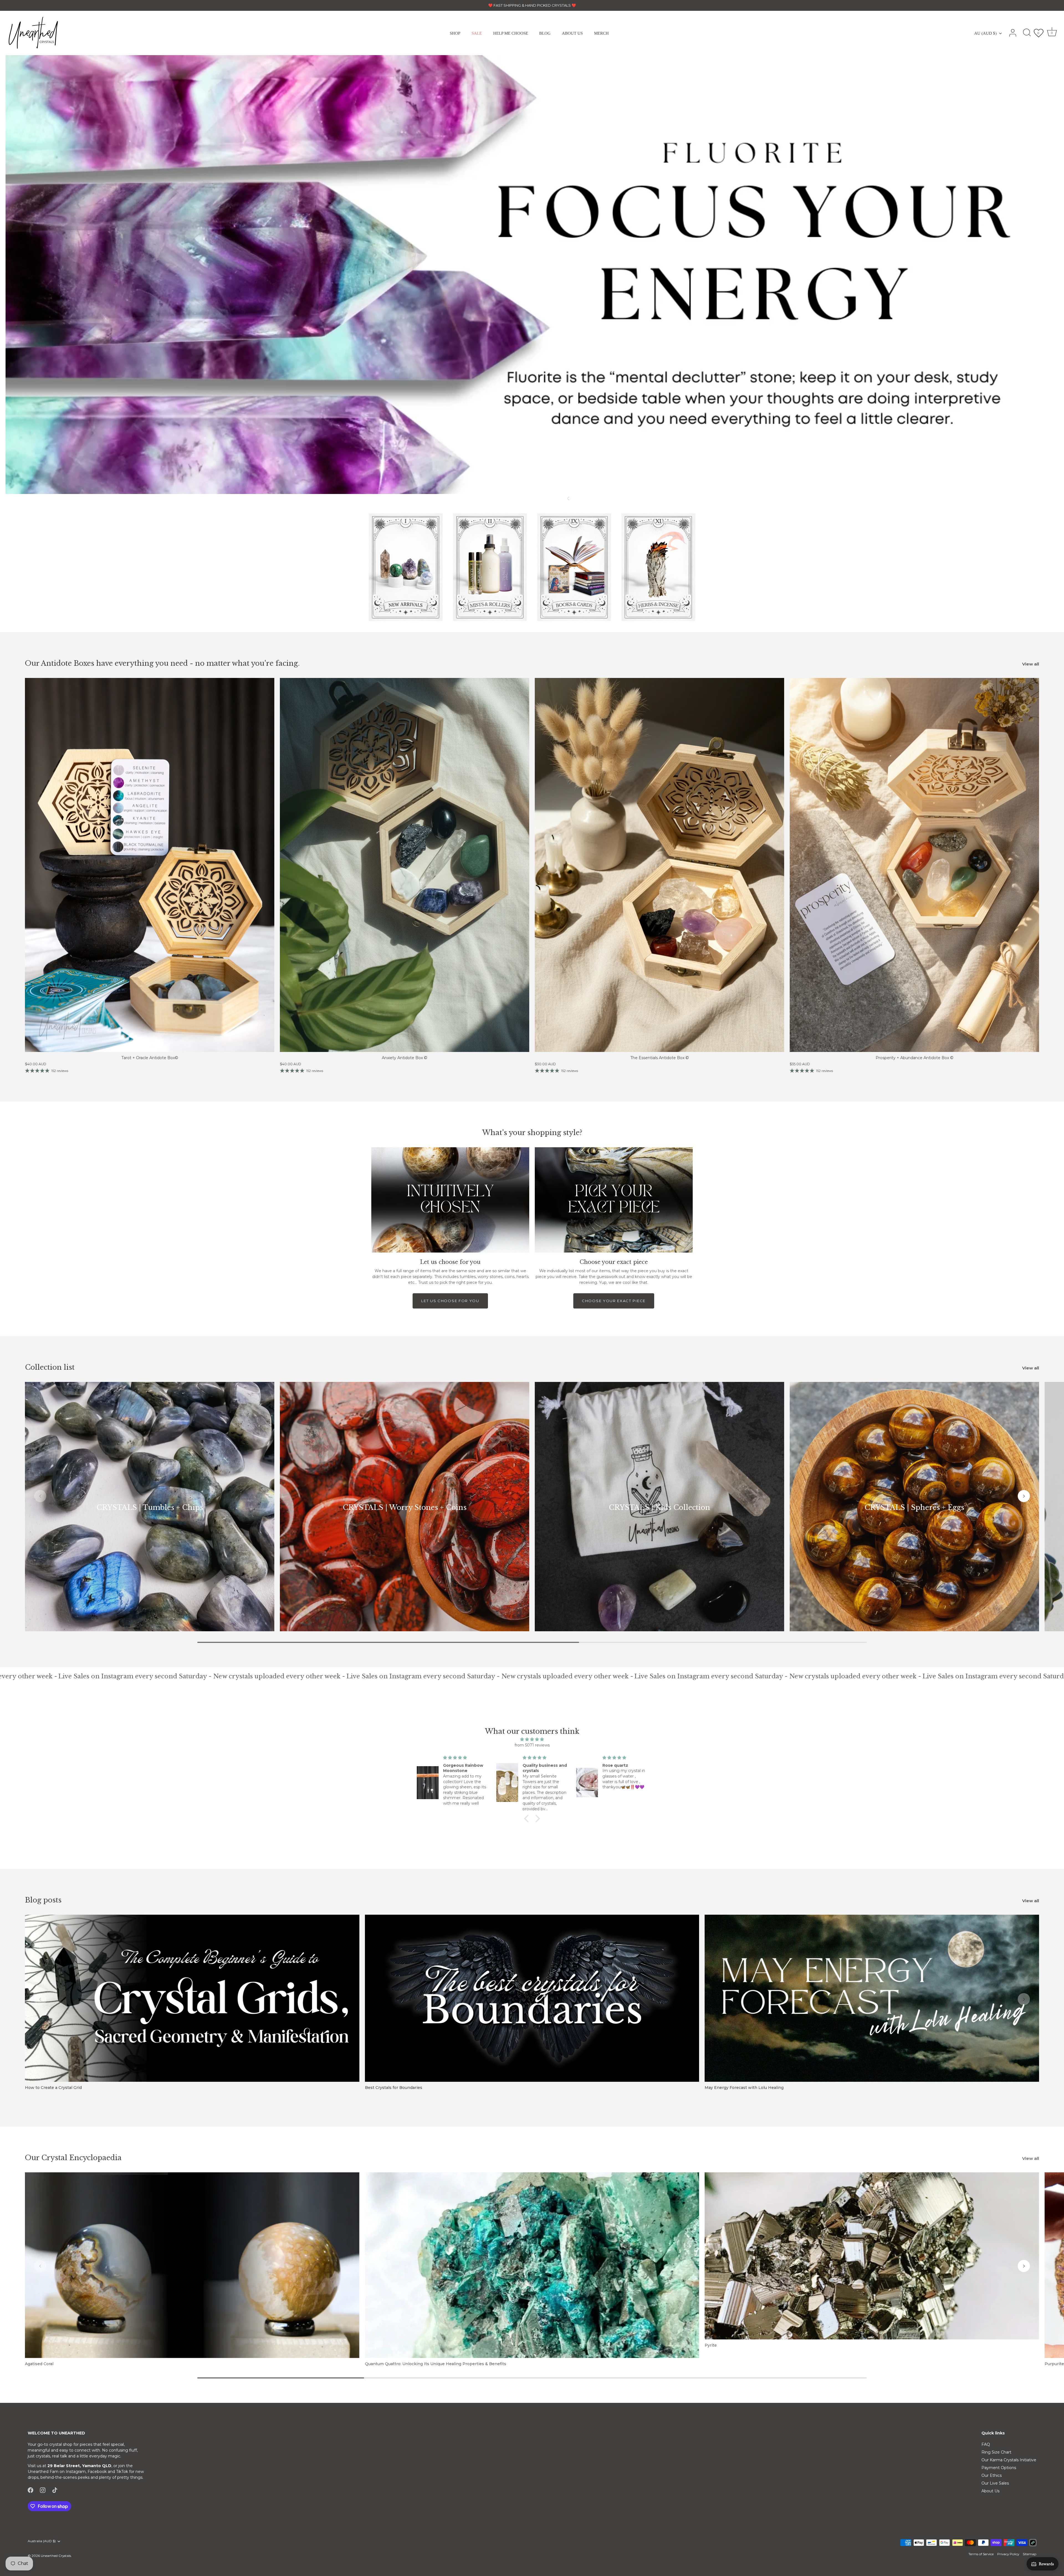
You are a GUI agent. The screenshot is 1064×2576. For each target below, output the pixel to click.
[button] (536, 498)
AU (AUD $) (985, 33)
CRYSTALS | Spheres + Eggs (914, 1508)
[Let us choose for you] (450, 1200)
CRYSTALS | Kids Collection (659, 1508)
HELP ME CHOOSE (511, 33)
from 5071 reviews (532, 1745)
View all (1031, 664)
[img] (532, 1739)
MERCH (601, 33)
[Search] (1027, 33)
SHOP (455, 33)
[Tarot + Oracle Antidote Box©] (150, 865)
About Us (990, 2491)
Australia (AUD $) (42, 2541)
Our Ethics (992, 2475)
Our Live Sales (995, 2483)
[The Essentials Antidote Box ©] (659, 865)
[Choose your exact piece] (614, 1200)
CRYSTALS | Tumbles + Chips (150, 1508)
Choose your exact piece (614, 1301)
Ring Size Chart (996, 2452)
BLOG (545, 33)
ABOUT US (572, 33)
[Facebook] (30, 2490)
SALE (477, 33)
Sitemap (1030, 2554)
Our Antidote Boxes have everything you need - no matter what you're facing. (162, 663)
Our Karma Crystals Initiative (1009, 2460)
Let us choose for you (450, 1301)
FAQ (986, 2444)
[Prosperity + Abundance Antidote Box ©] (914, 865)
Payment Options (999, 2468)
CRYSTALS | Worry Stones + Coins (405, 1508)
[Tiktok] (55, 2490)
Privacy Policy (1008, 2554)
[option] (532, 275)
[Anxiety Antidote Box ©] (405, 865)
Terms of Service (981, 2554)
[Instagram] (43, 2490)
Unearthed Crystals (56, 2556)
